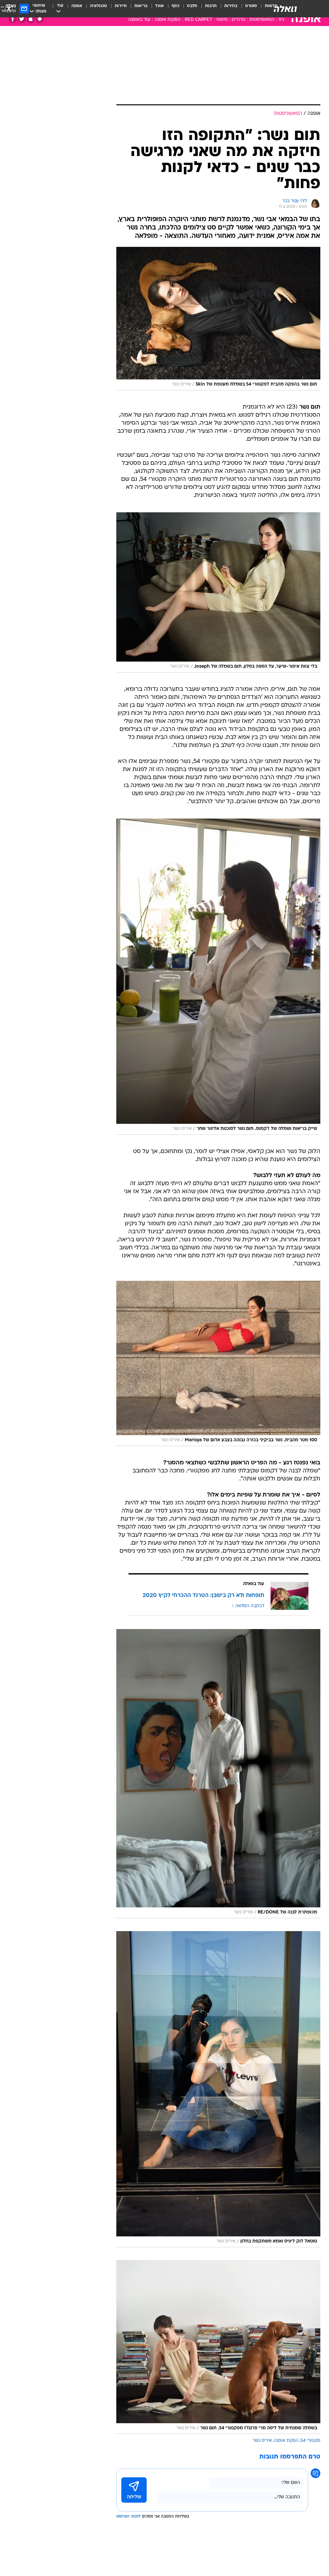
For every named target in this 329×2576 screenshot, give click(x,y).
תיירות (121, 6)
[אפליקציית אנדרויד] (40, 19)
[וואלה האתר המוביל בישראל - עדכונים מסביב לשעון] (285, 9)
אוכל (160, 6)
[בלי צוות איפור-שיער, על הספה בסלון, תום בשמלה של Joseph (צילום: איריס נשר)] (218, 592)
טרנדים (238, 20)
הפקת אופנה (286, 2441)
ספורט (251, 6)
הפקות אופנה (168, 20)
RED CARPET (199, 20)
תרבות (211, 6)
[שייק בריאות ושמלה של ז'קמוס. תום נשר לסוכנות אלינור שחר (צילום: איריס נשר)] (218, 977)
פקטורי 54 (310, 2441)
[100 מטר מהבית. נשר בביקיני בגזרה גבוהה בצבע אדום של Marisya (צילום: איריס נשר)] (218, 1363)
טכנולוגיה (98, 6)
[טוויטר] (22, 19)
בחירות (231, 6)
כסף (175, 6)
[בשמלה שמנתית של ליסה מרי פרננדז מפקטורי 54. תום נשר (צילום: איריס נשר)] (218, 2347)
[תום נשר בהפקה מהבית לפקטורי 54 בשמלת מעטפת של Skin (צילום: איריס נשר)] (218, 319)
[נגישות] (9, 9)
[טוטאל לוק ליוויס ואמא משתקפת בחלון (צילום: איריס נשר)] (218, 2089)
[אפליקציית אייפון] (31, 19)
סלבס (192, 6)
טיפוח (222, 20)
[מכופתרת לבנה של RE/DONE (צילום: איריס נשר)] (218, 1774)
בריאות (141, 6)
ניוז (281, 20)
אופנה (77, 6)
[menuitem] (247, 9)
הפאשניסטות (262, 20)
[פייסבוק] (13, 19)
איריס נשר (262, 2441)
